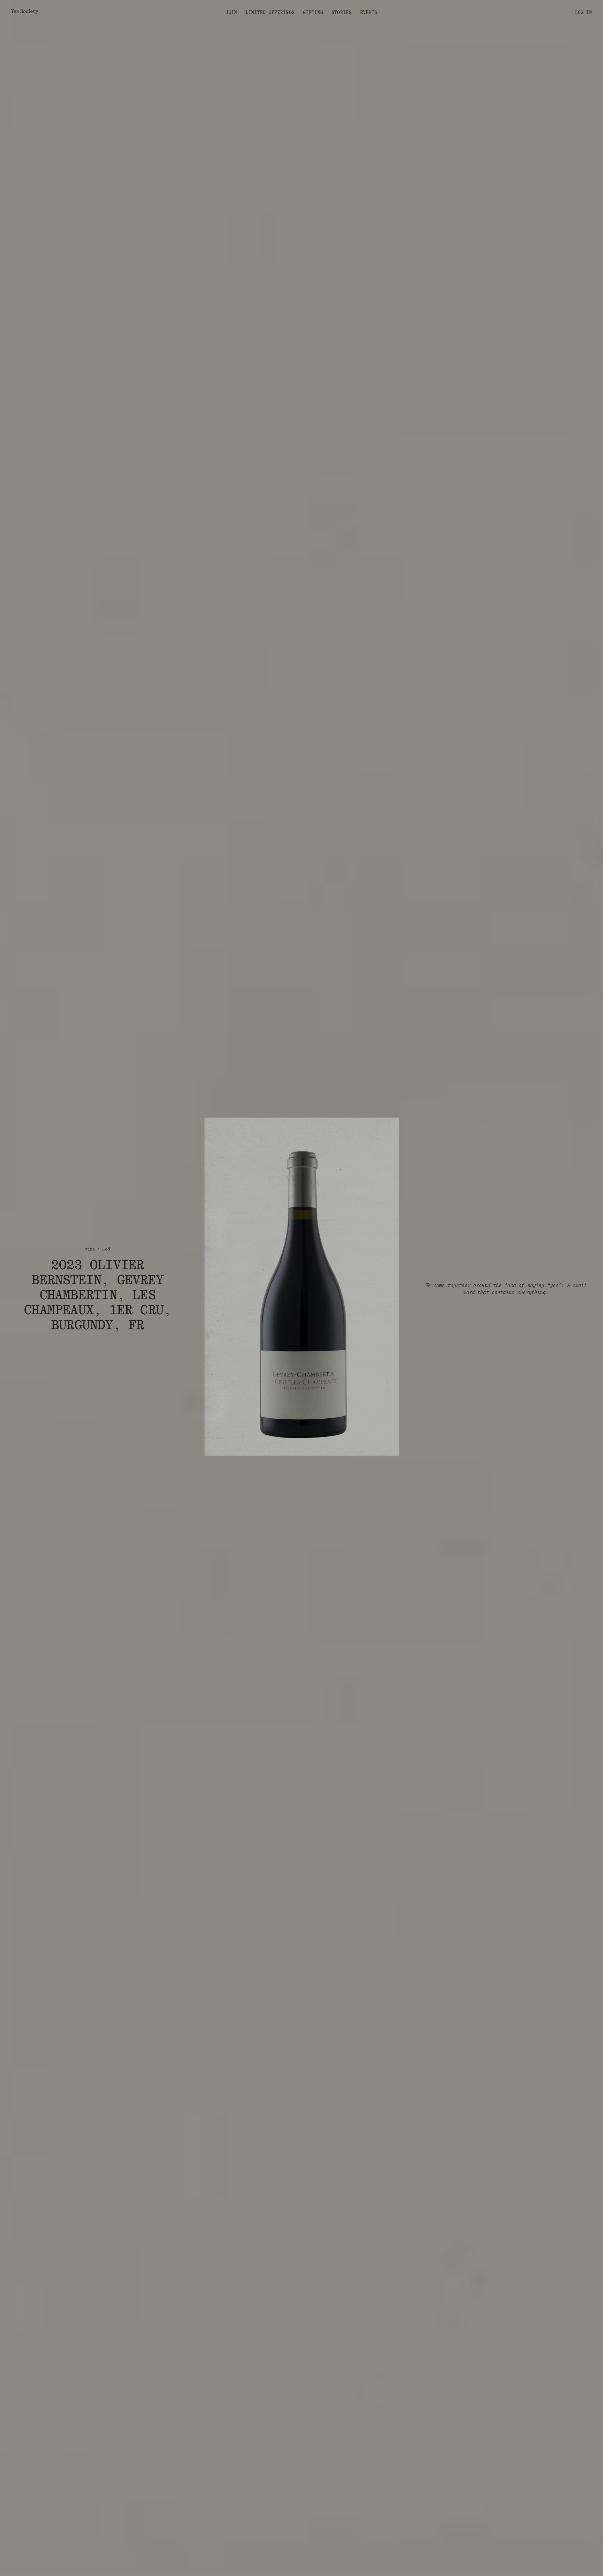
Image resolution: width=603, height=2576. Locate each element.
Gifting (313, 12)
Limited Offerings (270, 12)
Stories (342, 12)
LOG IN (583, 12)
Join (232, 12)
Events (369, 12)
